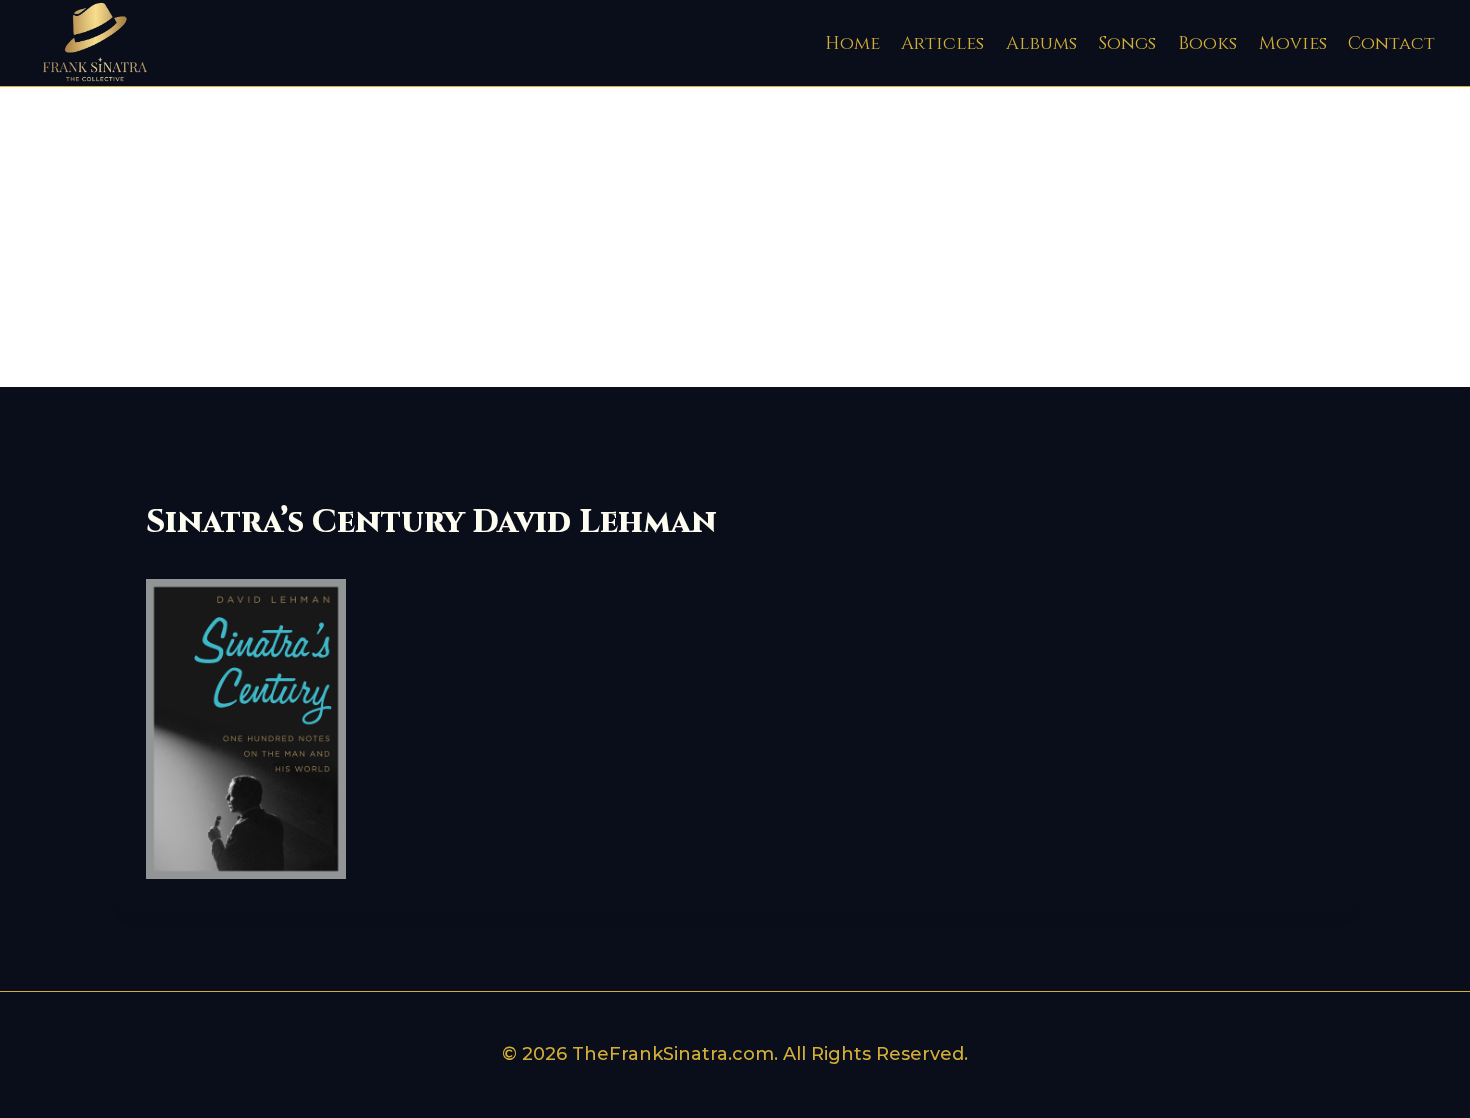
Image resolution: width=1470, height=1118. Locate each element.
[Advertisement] (735, 237)
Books (1207, 43)
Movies (1293, 43)
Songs (1127, 43)
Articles (942, 43)
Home (852, 43)
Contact (1391, 43)
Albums (1041, 43)
